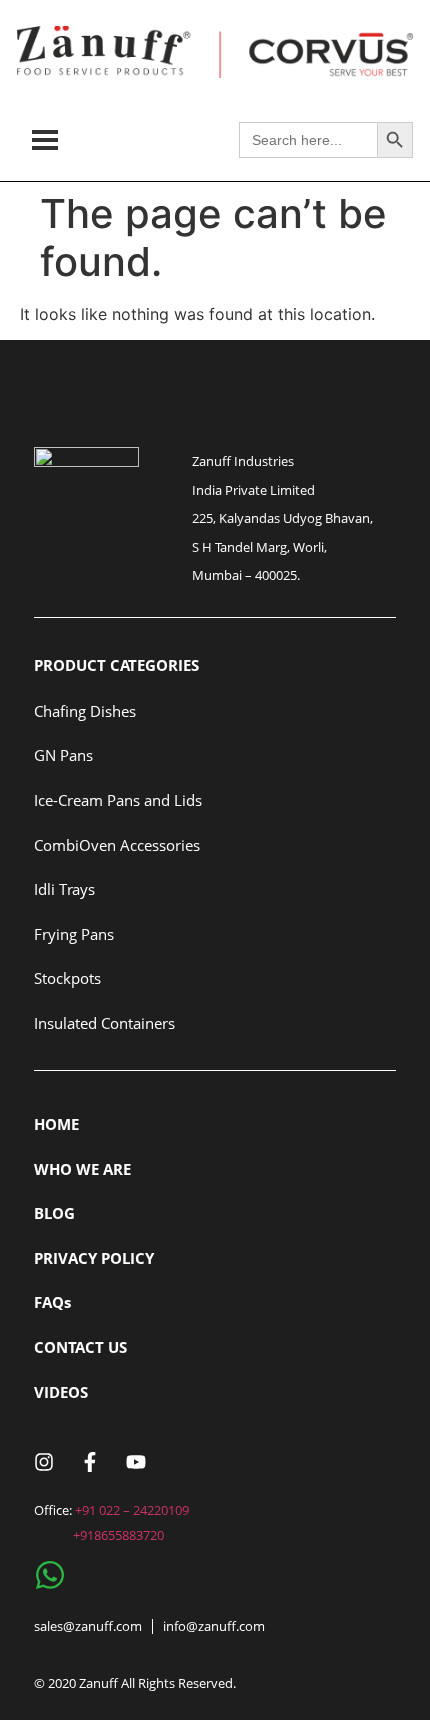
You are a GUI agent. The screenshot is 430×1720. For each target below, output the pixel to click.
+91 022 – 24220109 (132, 1510)
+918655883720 (118, 1535)
